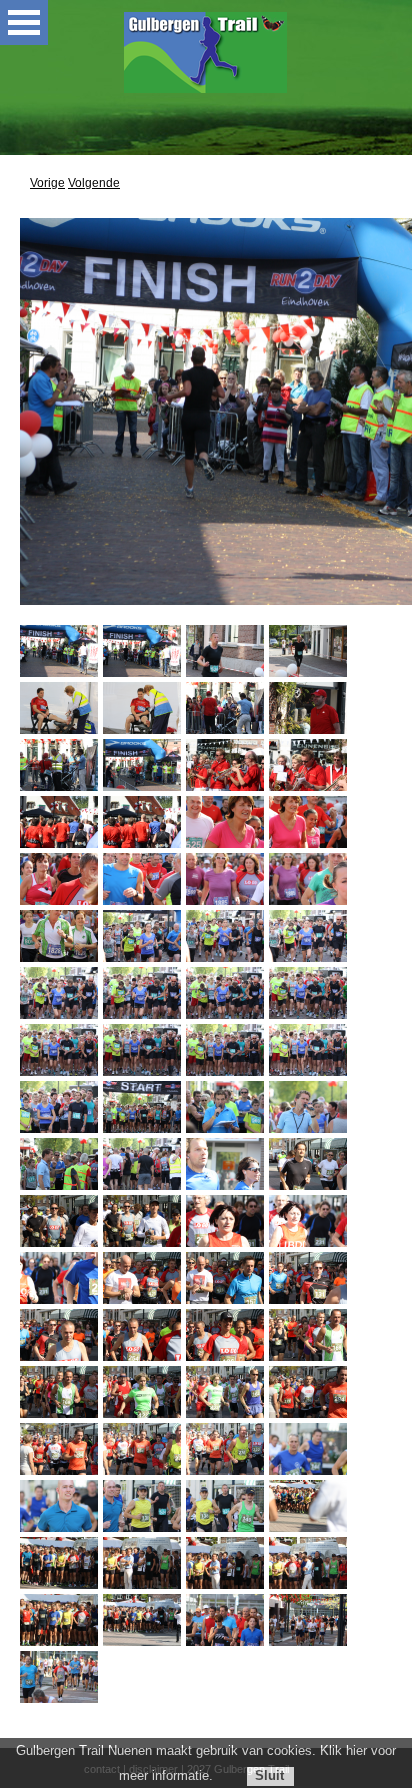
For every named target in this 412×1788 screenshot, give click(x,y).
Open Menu (24, 22)
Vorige (47, 183)
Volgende (94, 183)
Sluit (269, 1775)
